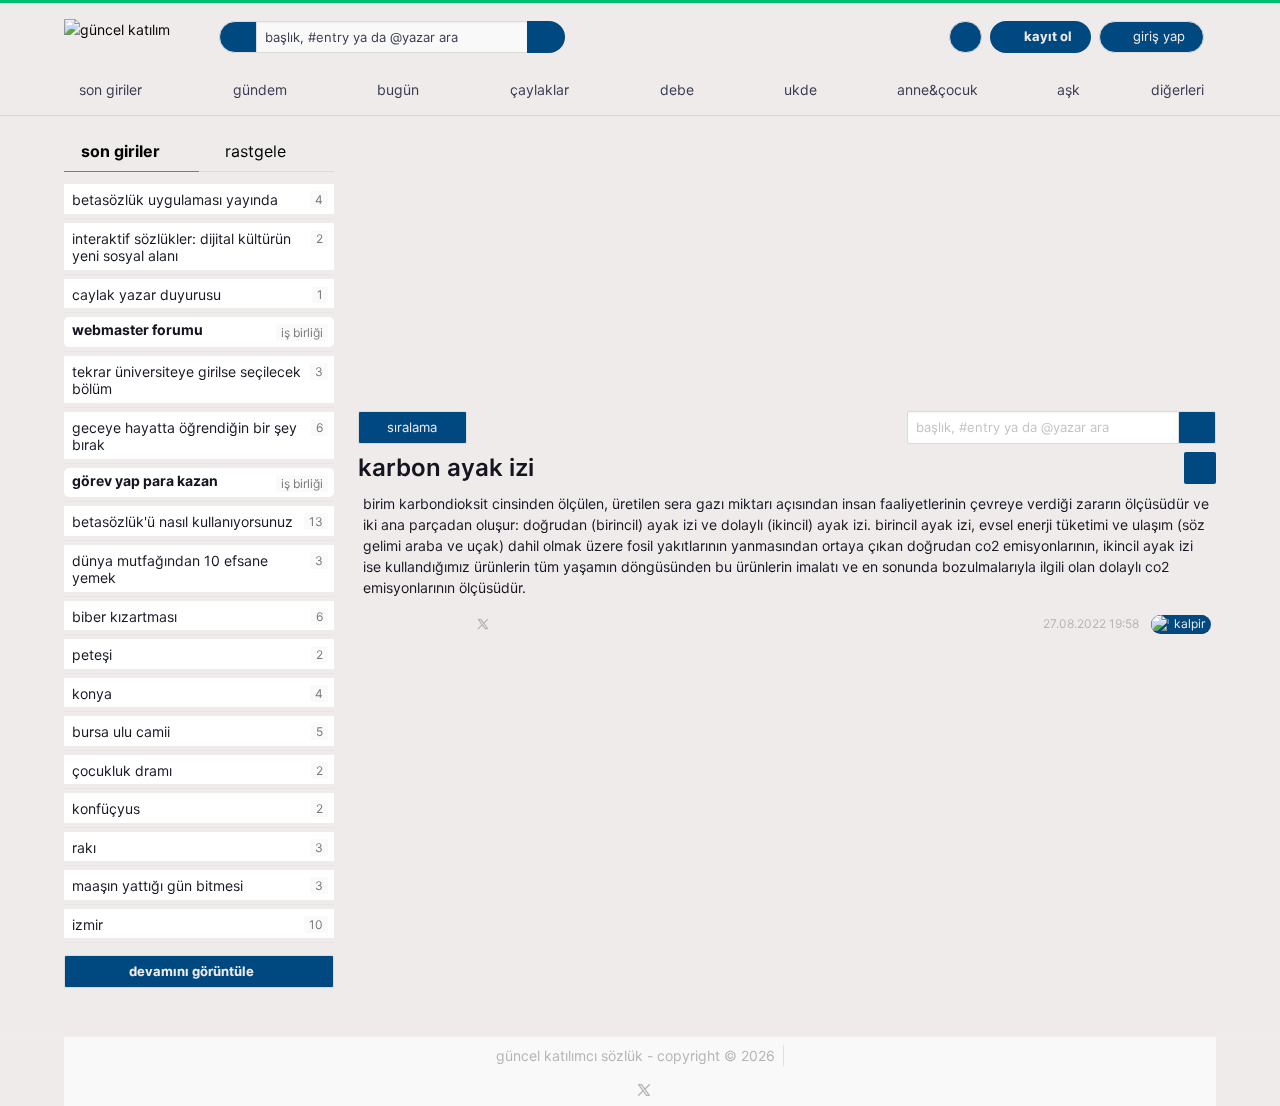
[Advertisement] (787, 271)
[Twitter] (644, 1090)
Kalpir (1189, 623)
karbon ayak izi (446, 467)
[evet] (1197, 427)
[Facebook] (610, 1090)
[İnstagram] (678, 1090)
